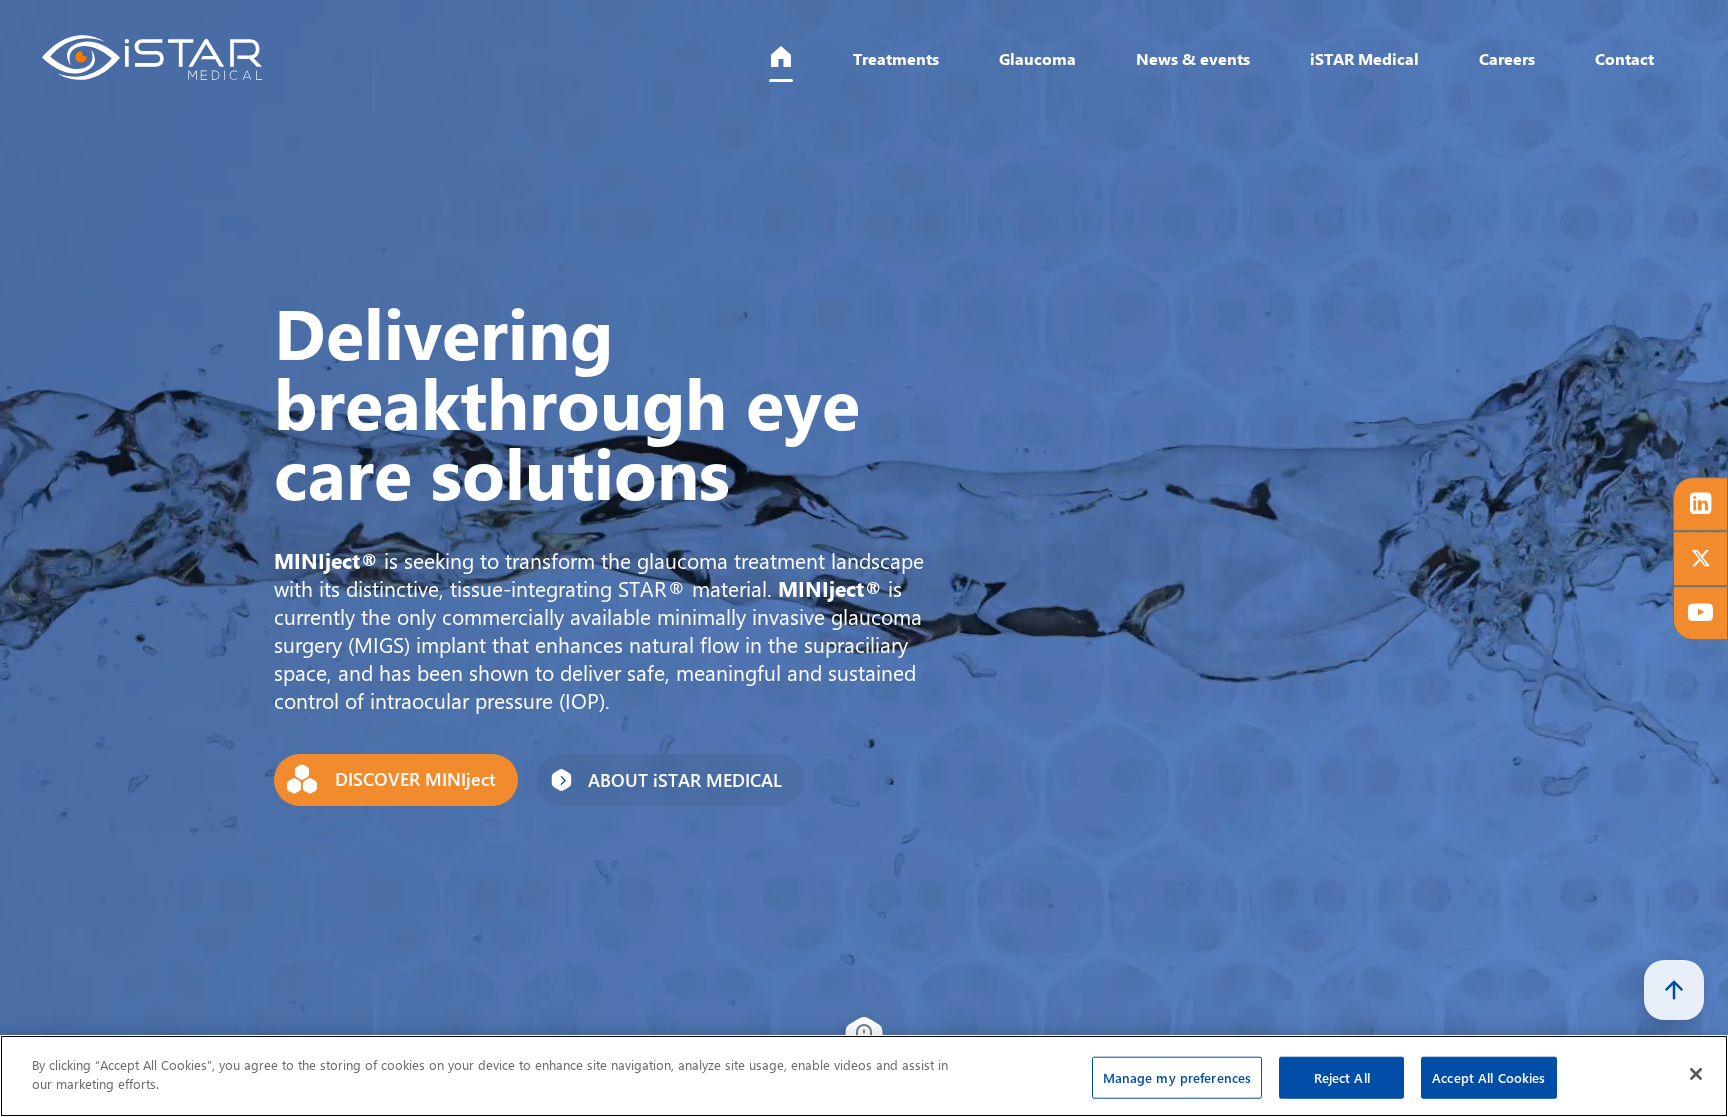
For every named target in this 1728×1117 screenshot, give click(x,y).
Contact (1615, 65)
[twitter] (1697, 559)
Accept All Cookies (1488, 1077)
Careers (1490, 65)
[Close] (1696, 1074)
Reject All (1342, 1077)
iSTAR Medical (1337, 65)
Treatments (835, 65)
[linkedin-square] (1697, 497)
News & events (1152, 65)
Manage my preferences (1177, 1077)
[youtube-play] (1697, 621)
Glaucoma (986, 65)
